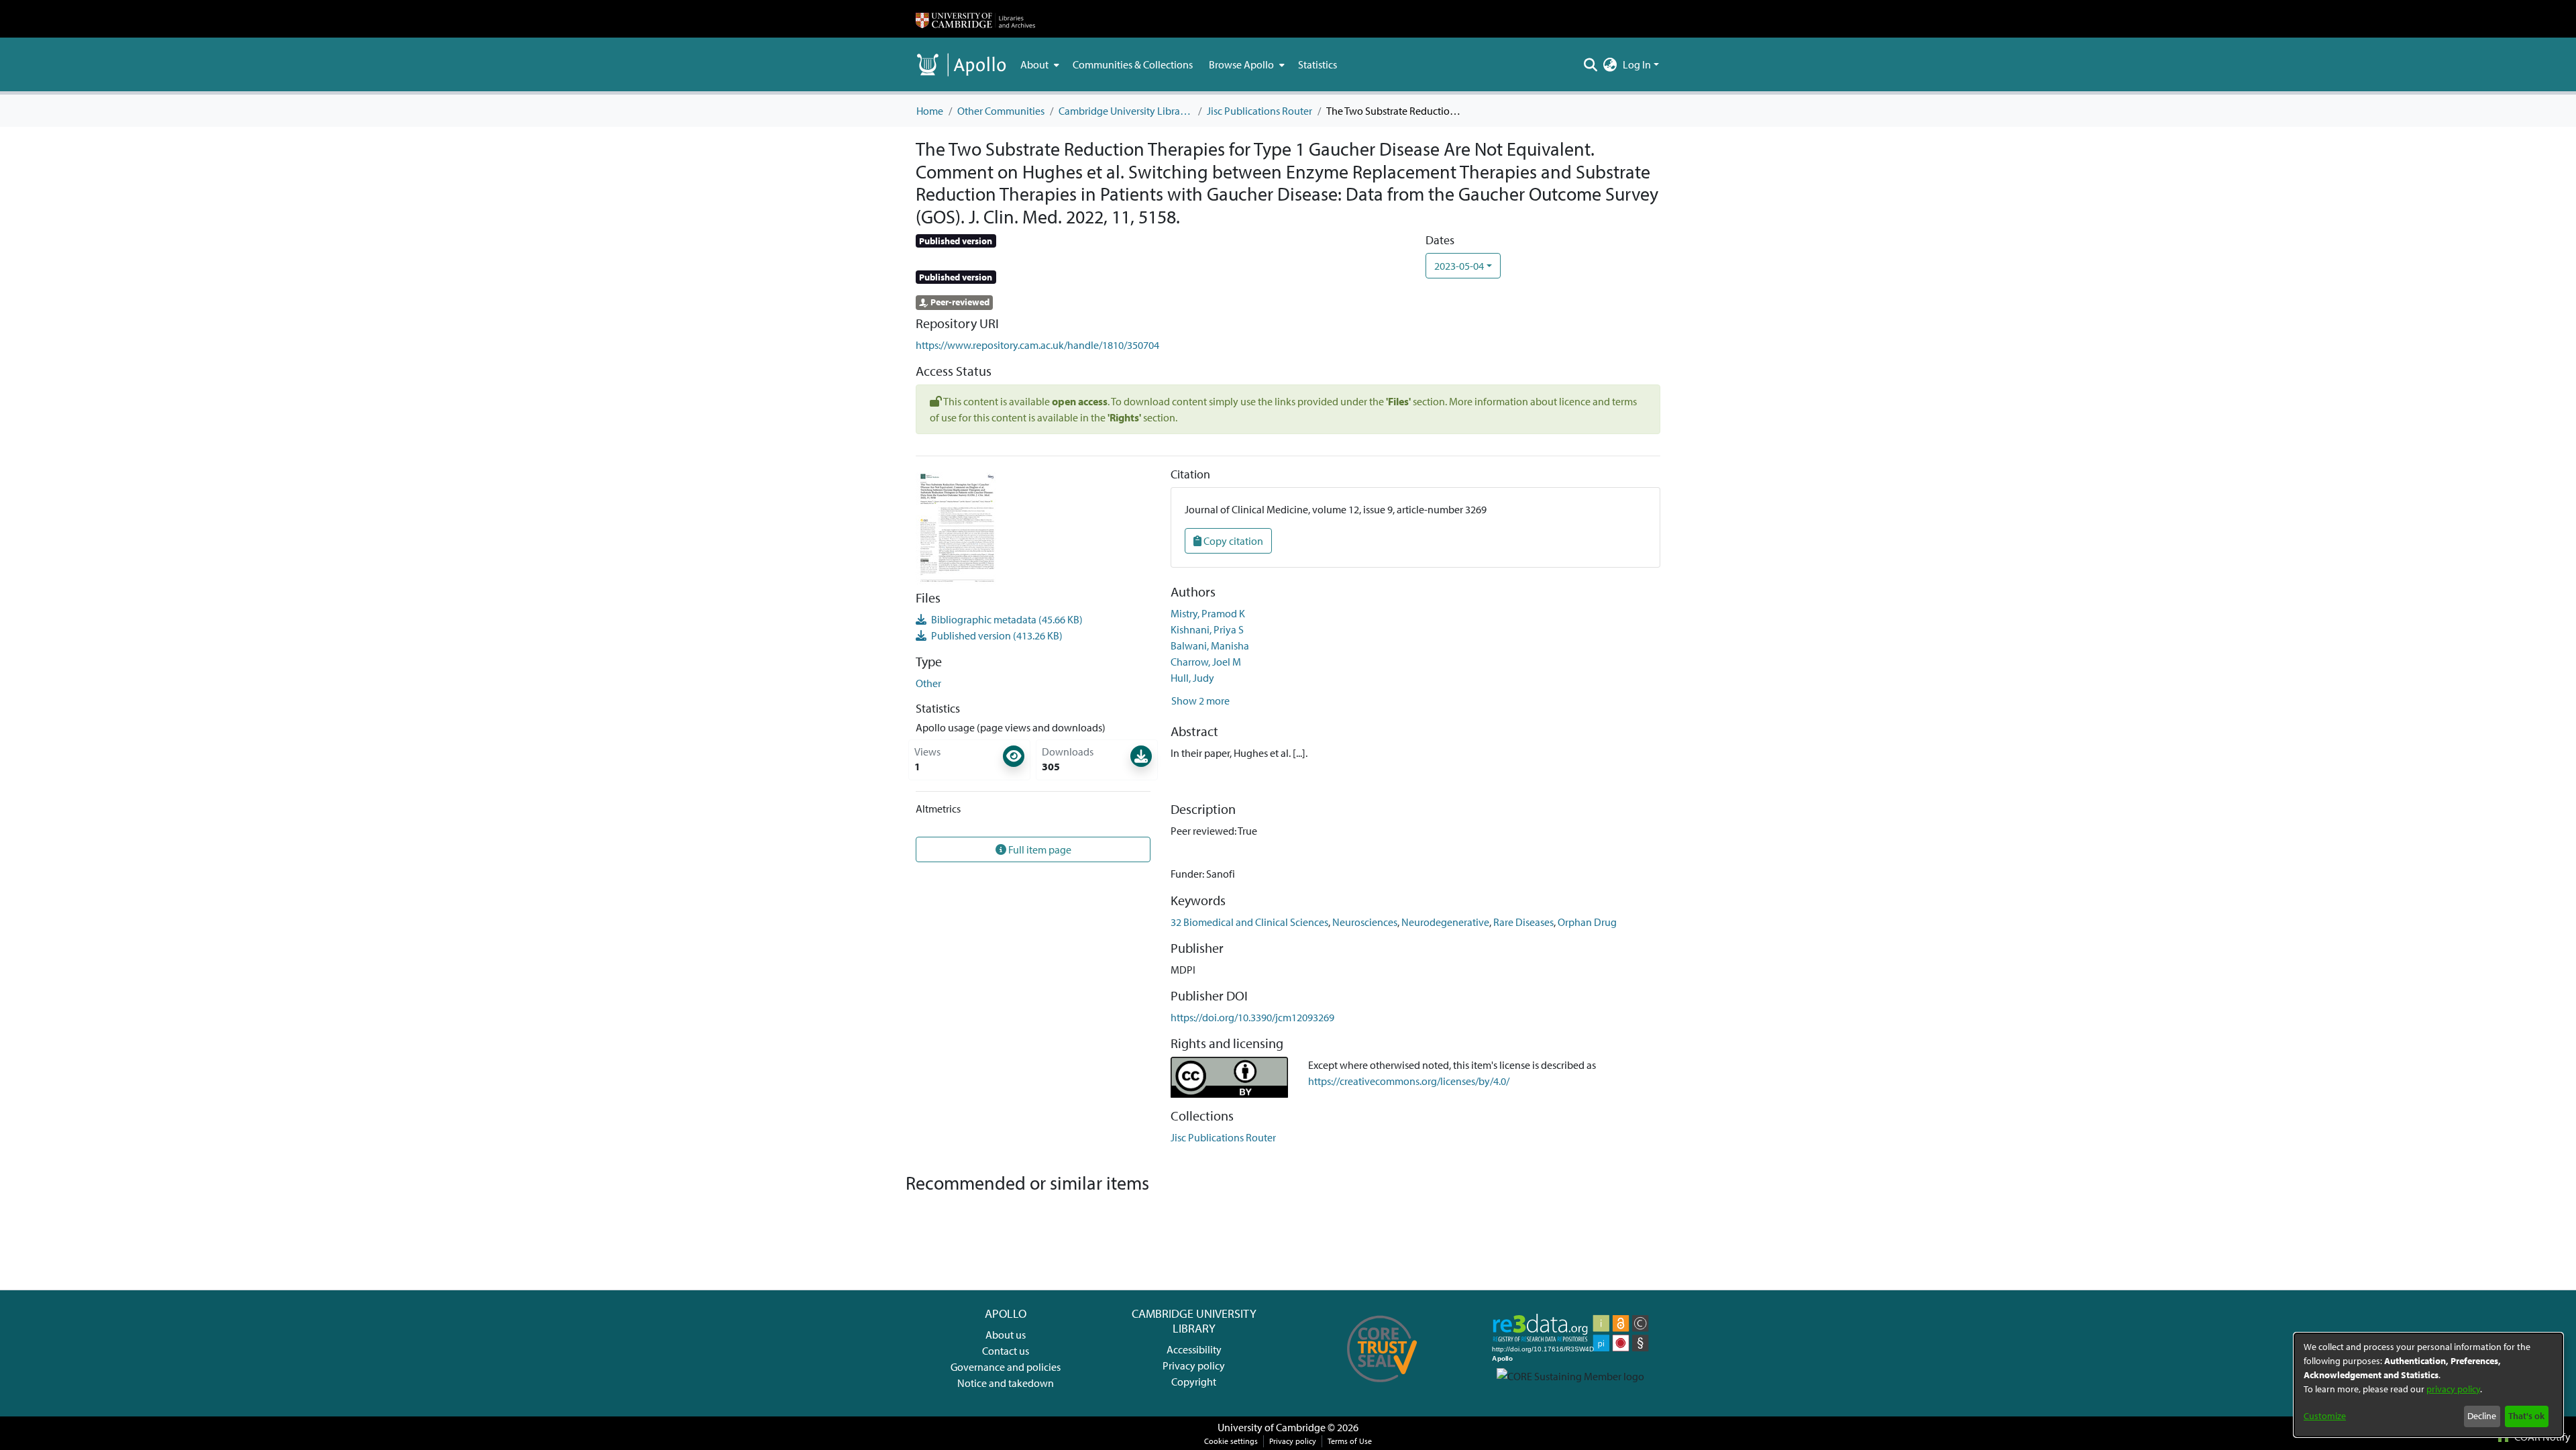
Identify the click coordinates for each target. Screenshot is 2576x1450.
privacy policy (2453, 1389)
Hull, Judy (1192, 678)
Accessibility (1194, 1349)
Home (930, 111)
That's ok (2526, 1416)
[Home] (975, 19)
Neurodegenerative (1445, 922)
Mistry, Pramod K (1208, 613)
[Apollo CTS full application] (1382, 1387)
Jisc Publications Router (1259, 111)
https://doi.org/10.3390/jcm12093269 (1252, 1017)
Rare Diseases (1523, 922)
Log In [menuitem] (1637, 64)
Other (928, 683)
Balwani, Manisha (1210, 645)
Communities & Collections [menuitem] (1133, 64)
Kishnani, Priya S (1207, 629)
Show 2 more (1200, 701)
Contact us (1006, 1351)
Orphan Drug (1587, 922)
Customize (2325, 1416)
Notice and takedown (1006, 1383)
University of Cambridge (1272, 1427)
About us (1006, 1335)
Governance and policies (1006, 1367)
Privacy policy (1194, 1365)
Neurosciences (1365, 922)
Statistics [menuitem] (1318, 64)
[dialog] (2428, 1385)
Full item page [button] (1039, 849)
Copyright (1194, 1382)
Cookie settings (1231, 1441)
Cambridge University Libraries (1126, 111)
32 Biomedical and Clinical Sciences (1249, 922)
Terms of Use (1350, 1441)
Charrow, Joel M (1206, 662)
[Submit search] (1591, 64)
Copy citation (1232, 541)
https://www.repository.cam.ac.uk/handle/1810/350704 (1037, 345)
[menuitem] (1038, 64)
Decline (2482, 1416)
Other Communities (1001, 111)
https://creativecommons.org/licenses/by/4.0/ (1409, 1081)
